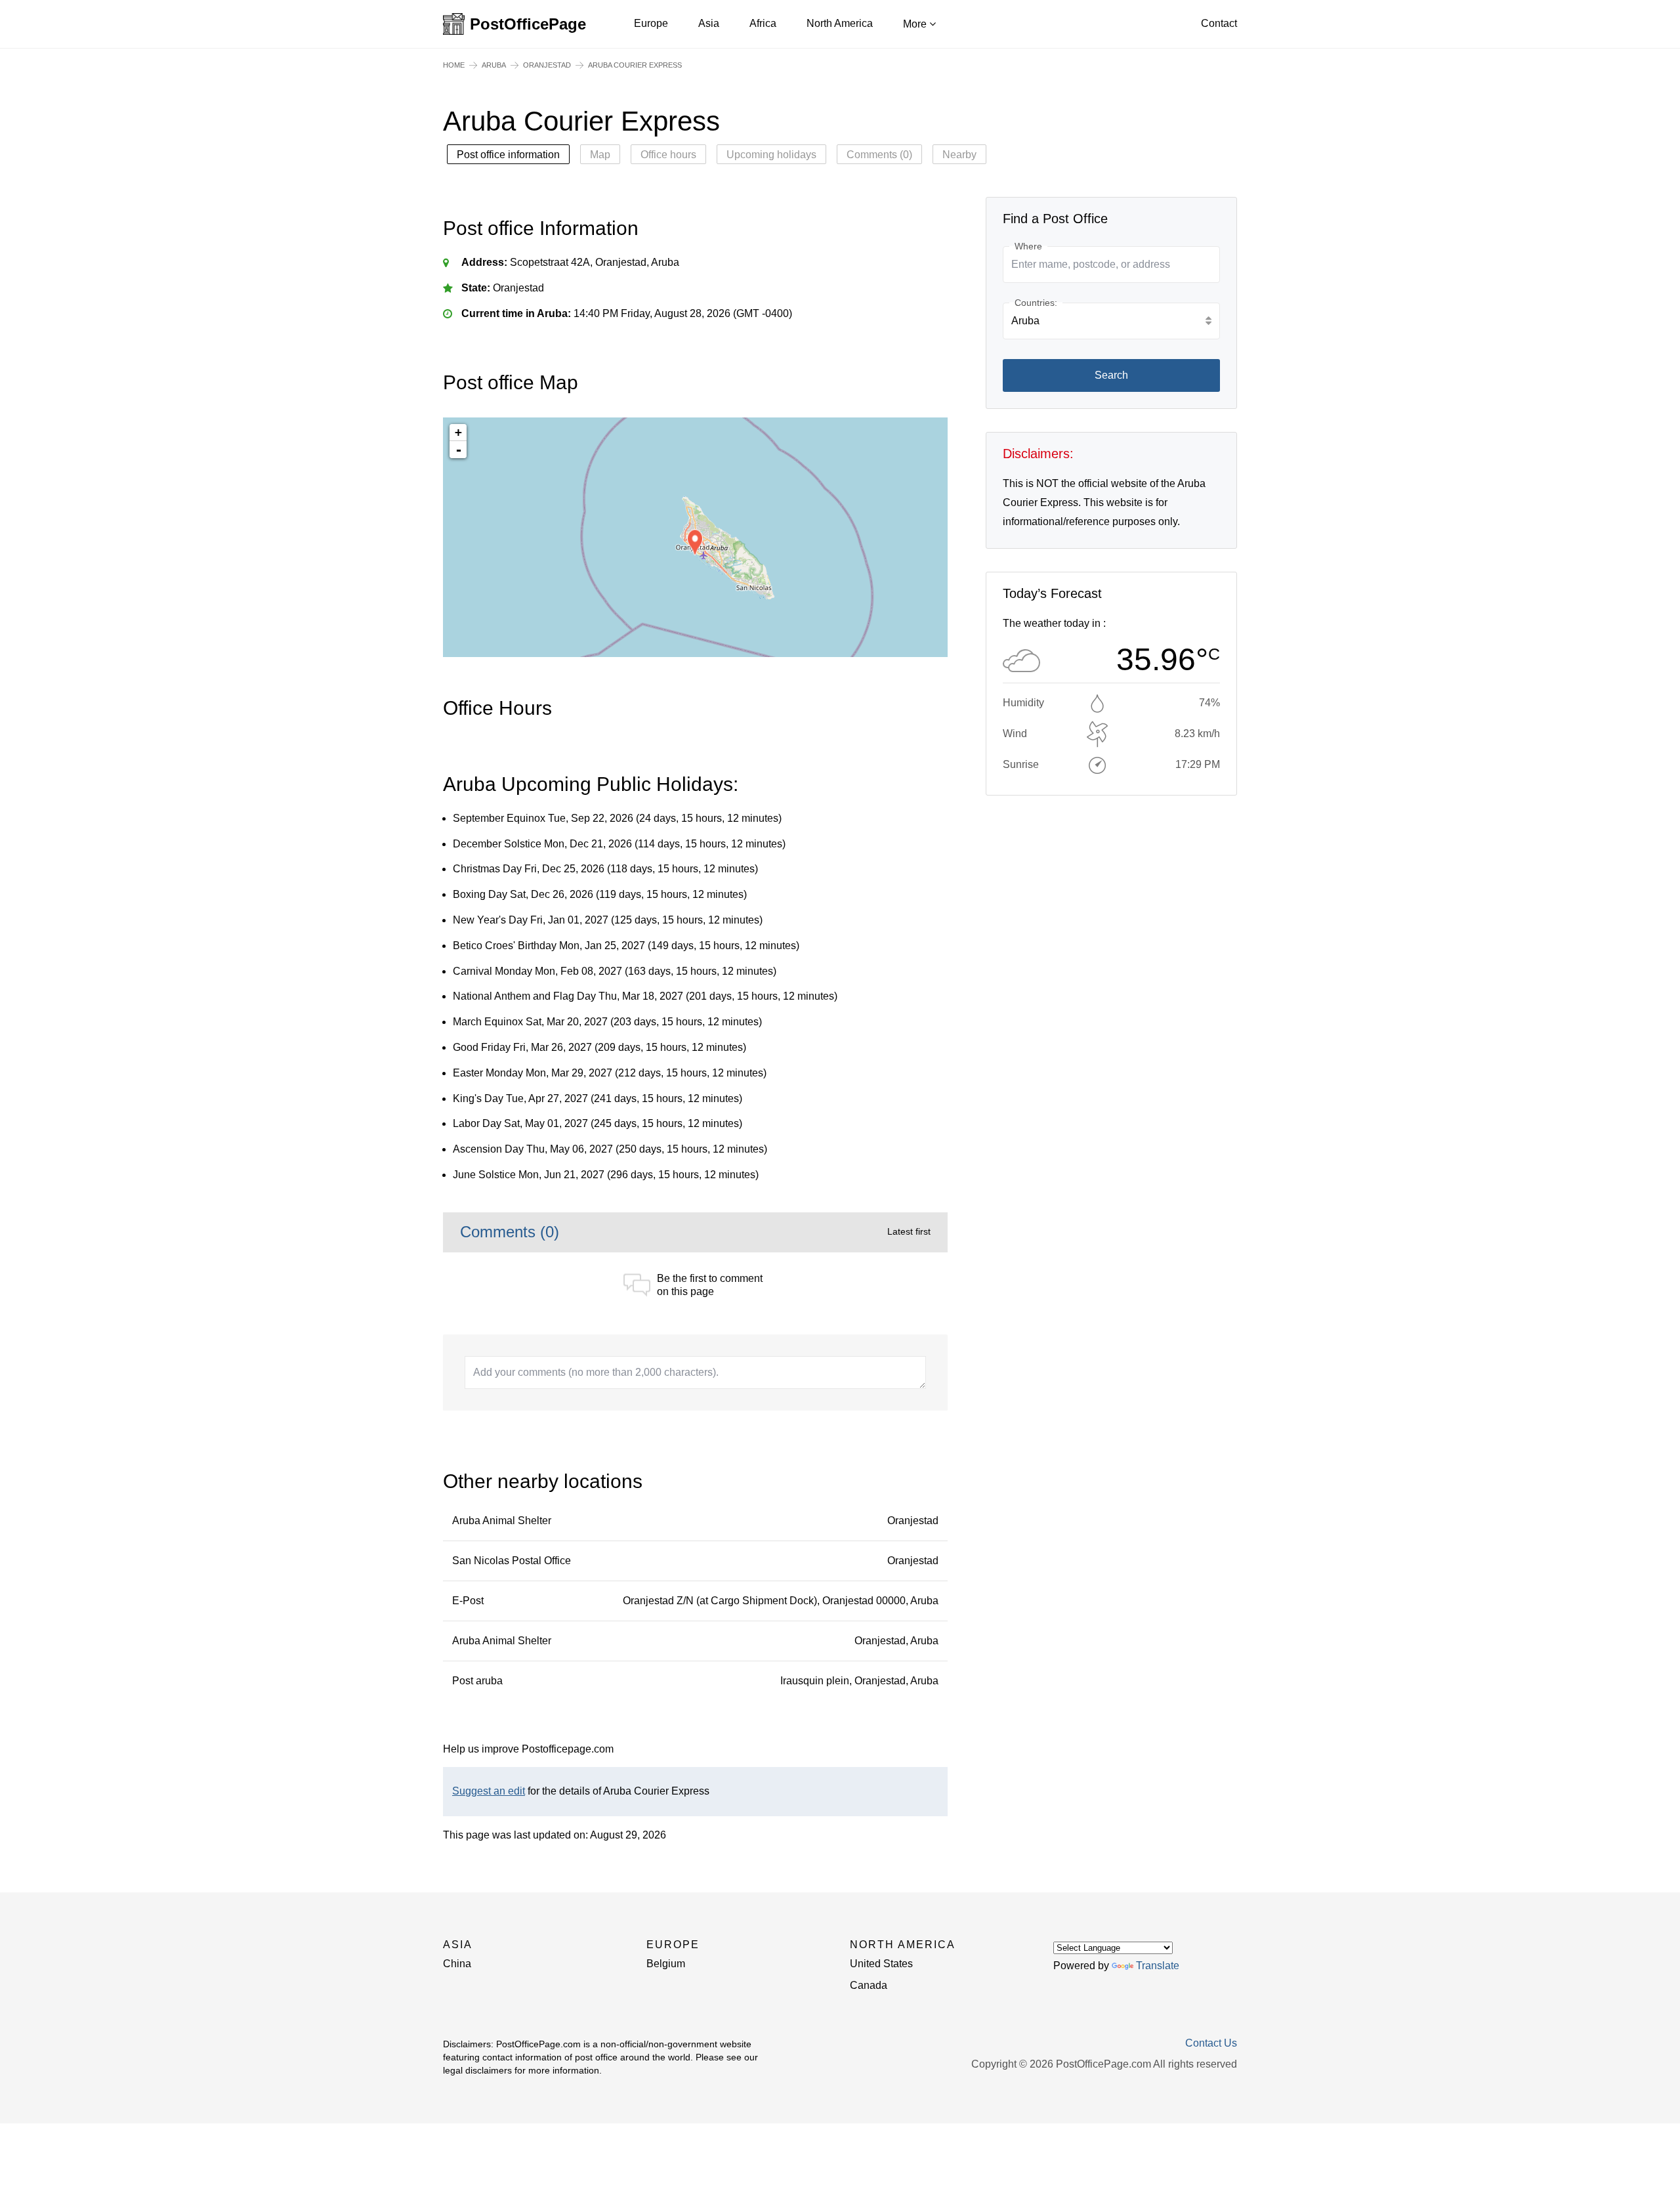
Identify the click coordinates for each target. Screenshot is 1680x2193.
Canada (869, 1985)
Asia (709, 23)
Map (600, 155)
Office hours (668, 155)
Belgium (666, 1964)
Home (454, 65)
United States (881, 1964)
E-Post (468, 1601)
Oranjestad (547, 65)
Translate (1158, 1966)
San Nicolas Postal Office (512, 1561)
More (916, 24)
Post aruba (477, 1681)
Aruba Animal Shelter (502, 1521)
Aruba (494, 65)
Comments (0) (879, 155)
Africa (763, 23)
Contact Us (1211, 2043)
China (457, 1964)
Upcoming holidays (771, 155)
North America (840, 23)
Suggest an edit (489, 1791)
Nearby (959, 155)
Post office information (508, 155)
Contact (1219, 23)
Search (1111, 375)
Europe (651, 23)
